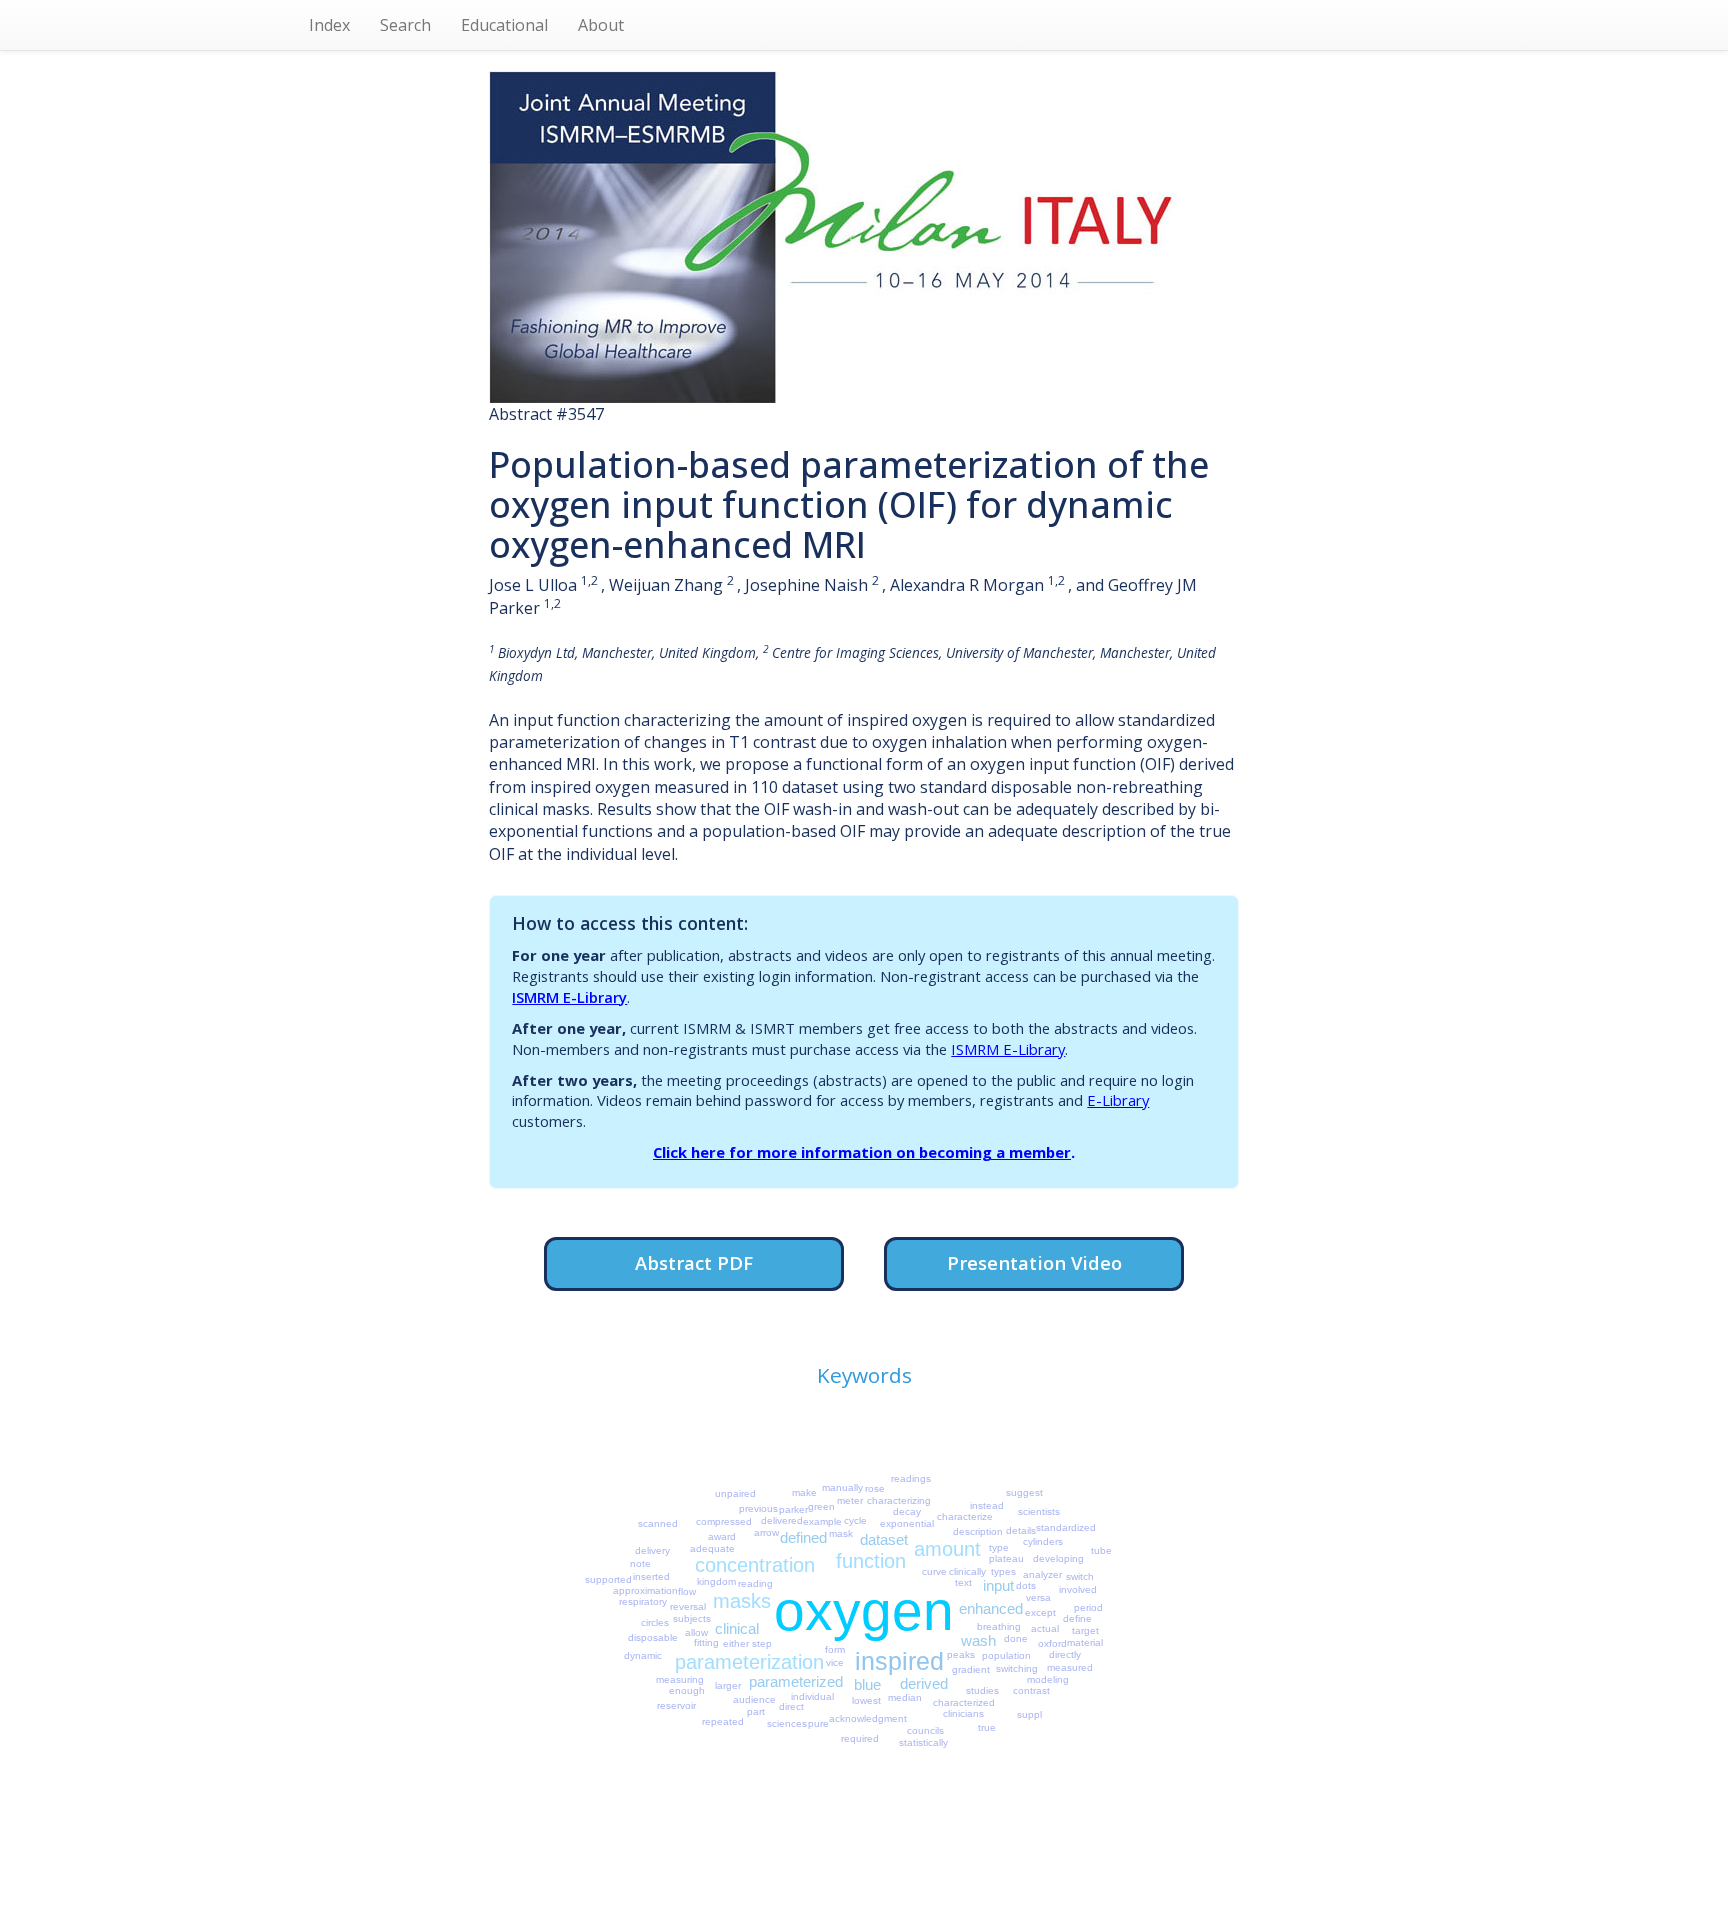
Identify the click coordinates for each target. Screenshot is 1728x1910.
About (601, 25)
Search (405, 25)
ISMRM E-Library (569, 997)
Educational (504, 25)
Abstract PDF (694, 1262)
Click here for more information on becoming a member (862, 1152)
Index (329, 25)
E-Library (1118, 1100)
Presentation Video (1034, 1262)
